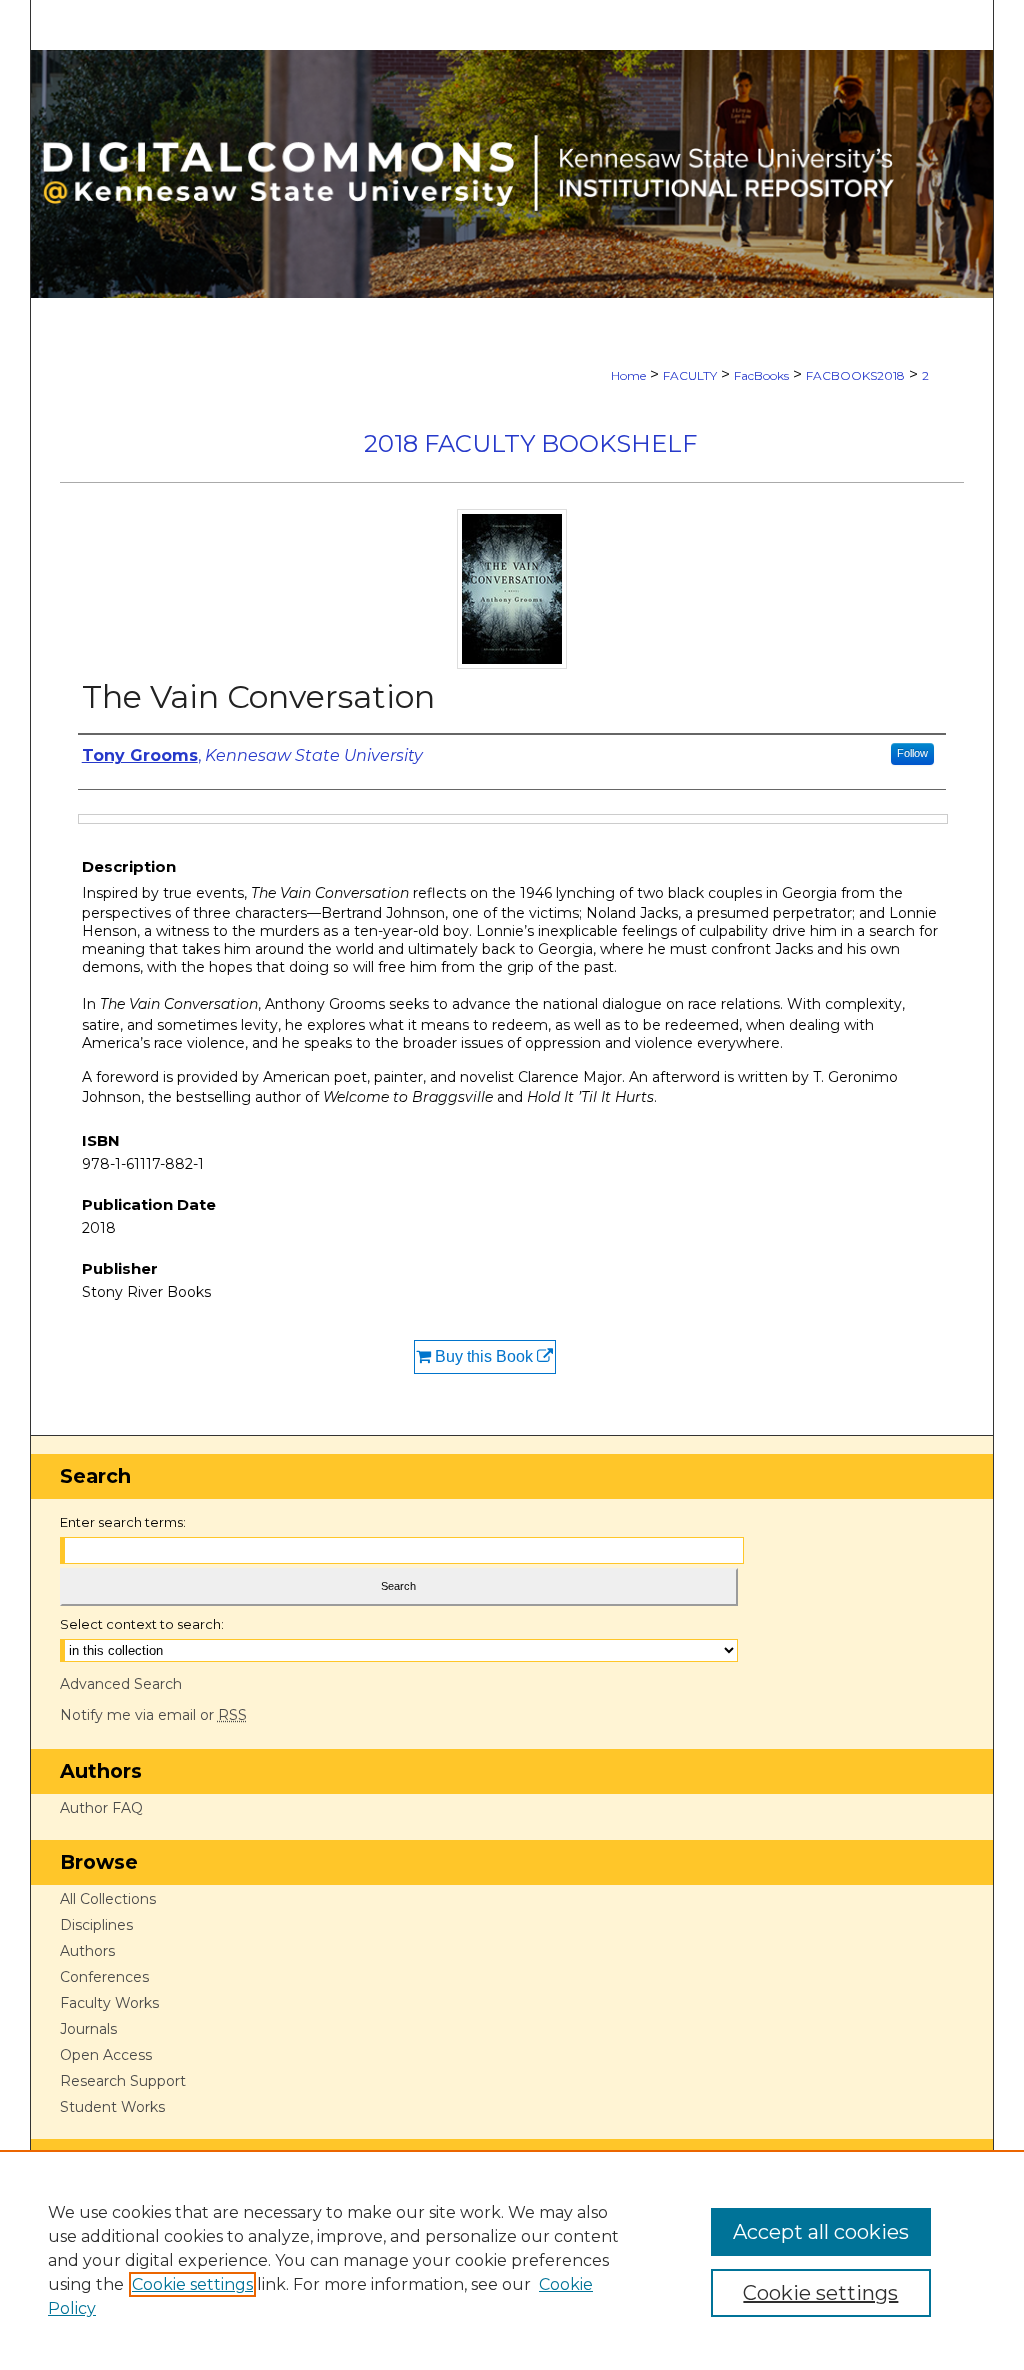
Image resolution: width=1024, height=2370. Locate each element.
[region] (512, 2260)
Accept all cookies (821, 2232)
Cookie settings (192, 2284)
